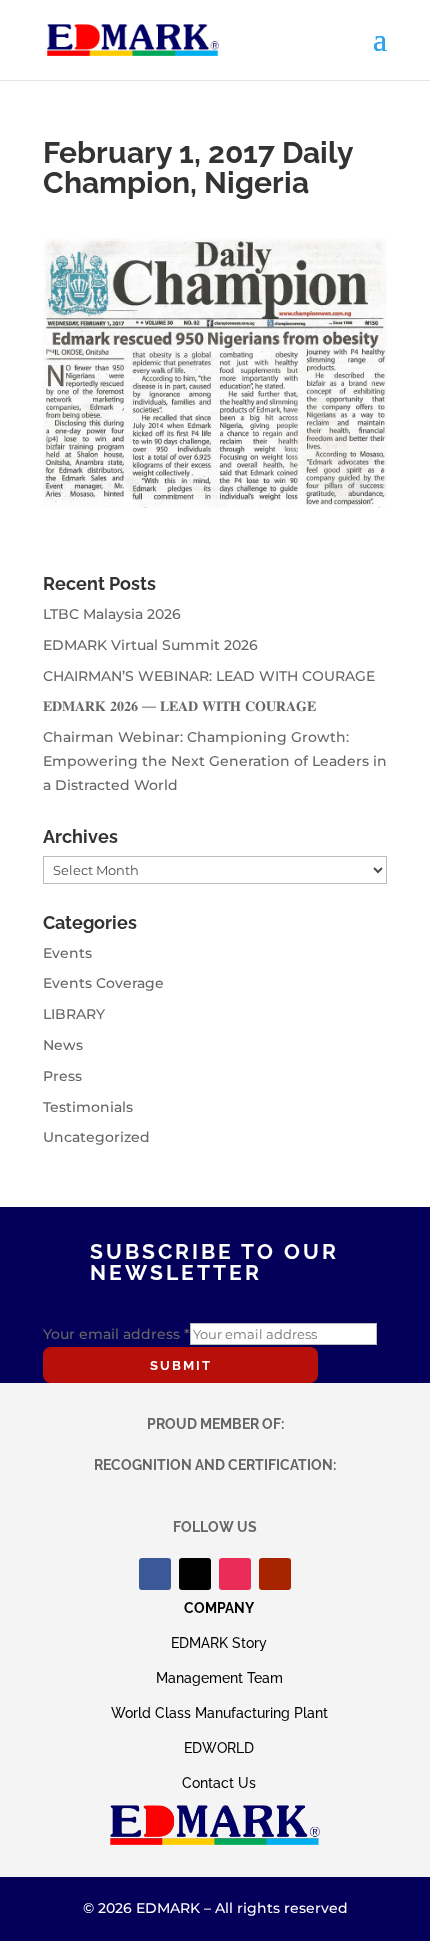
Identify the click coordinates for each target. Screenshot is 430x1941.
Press (62, 1076)
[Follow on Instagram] (235, 1574)
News (63, 1045)
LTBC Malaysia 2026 (112, 614)
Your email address (116, 1334)
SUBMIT (181, 1365)
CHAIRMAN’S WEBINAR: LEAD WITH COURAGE (209, 676)
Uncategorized (96, 1137)
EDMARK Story (219, 1643)
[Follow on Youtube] (275, 1574)
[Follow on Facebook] (155, 1574)
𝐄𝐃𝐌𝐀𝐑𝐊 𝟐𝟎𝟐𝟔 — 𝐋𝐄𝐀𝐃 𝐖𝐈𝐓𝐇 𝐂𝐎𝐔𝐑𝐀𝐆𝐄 (179, 706)
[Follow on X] (195, 1574)
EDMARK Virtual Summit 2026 (150, 645)
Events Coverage (103, 983)
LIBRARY (74, 1014)
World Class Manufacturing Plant (219, 1713)
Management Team (219, 1678)
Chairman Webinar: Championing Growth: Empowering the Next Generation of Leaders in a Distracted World (215, 761)
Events (67, 953)
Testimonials (88, 1107)
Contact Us (219, 1783)
